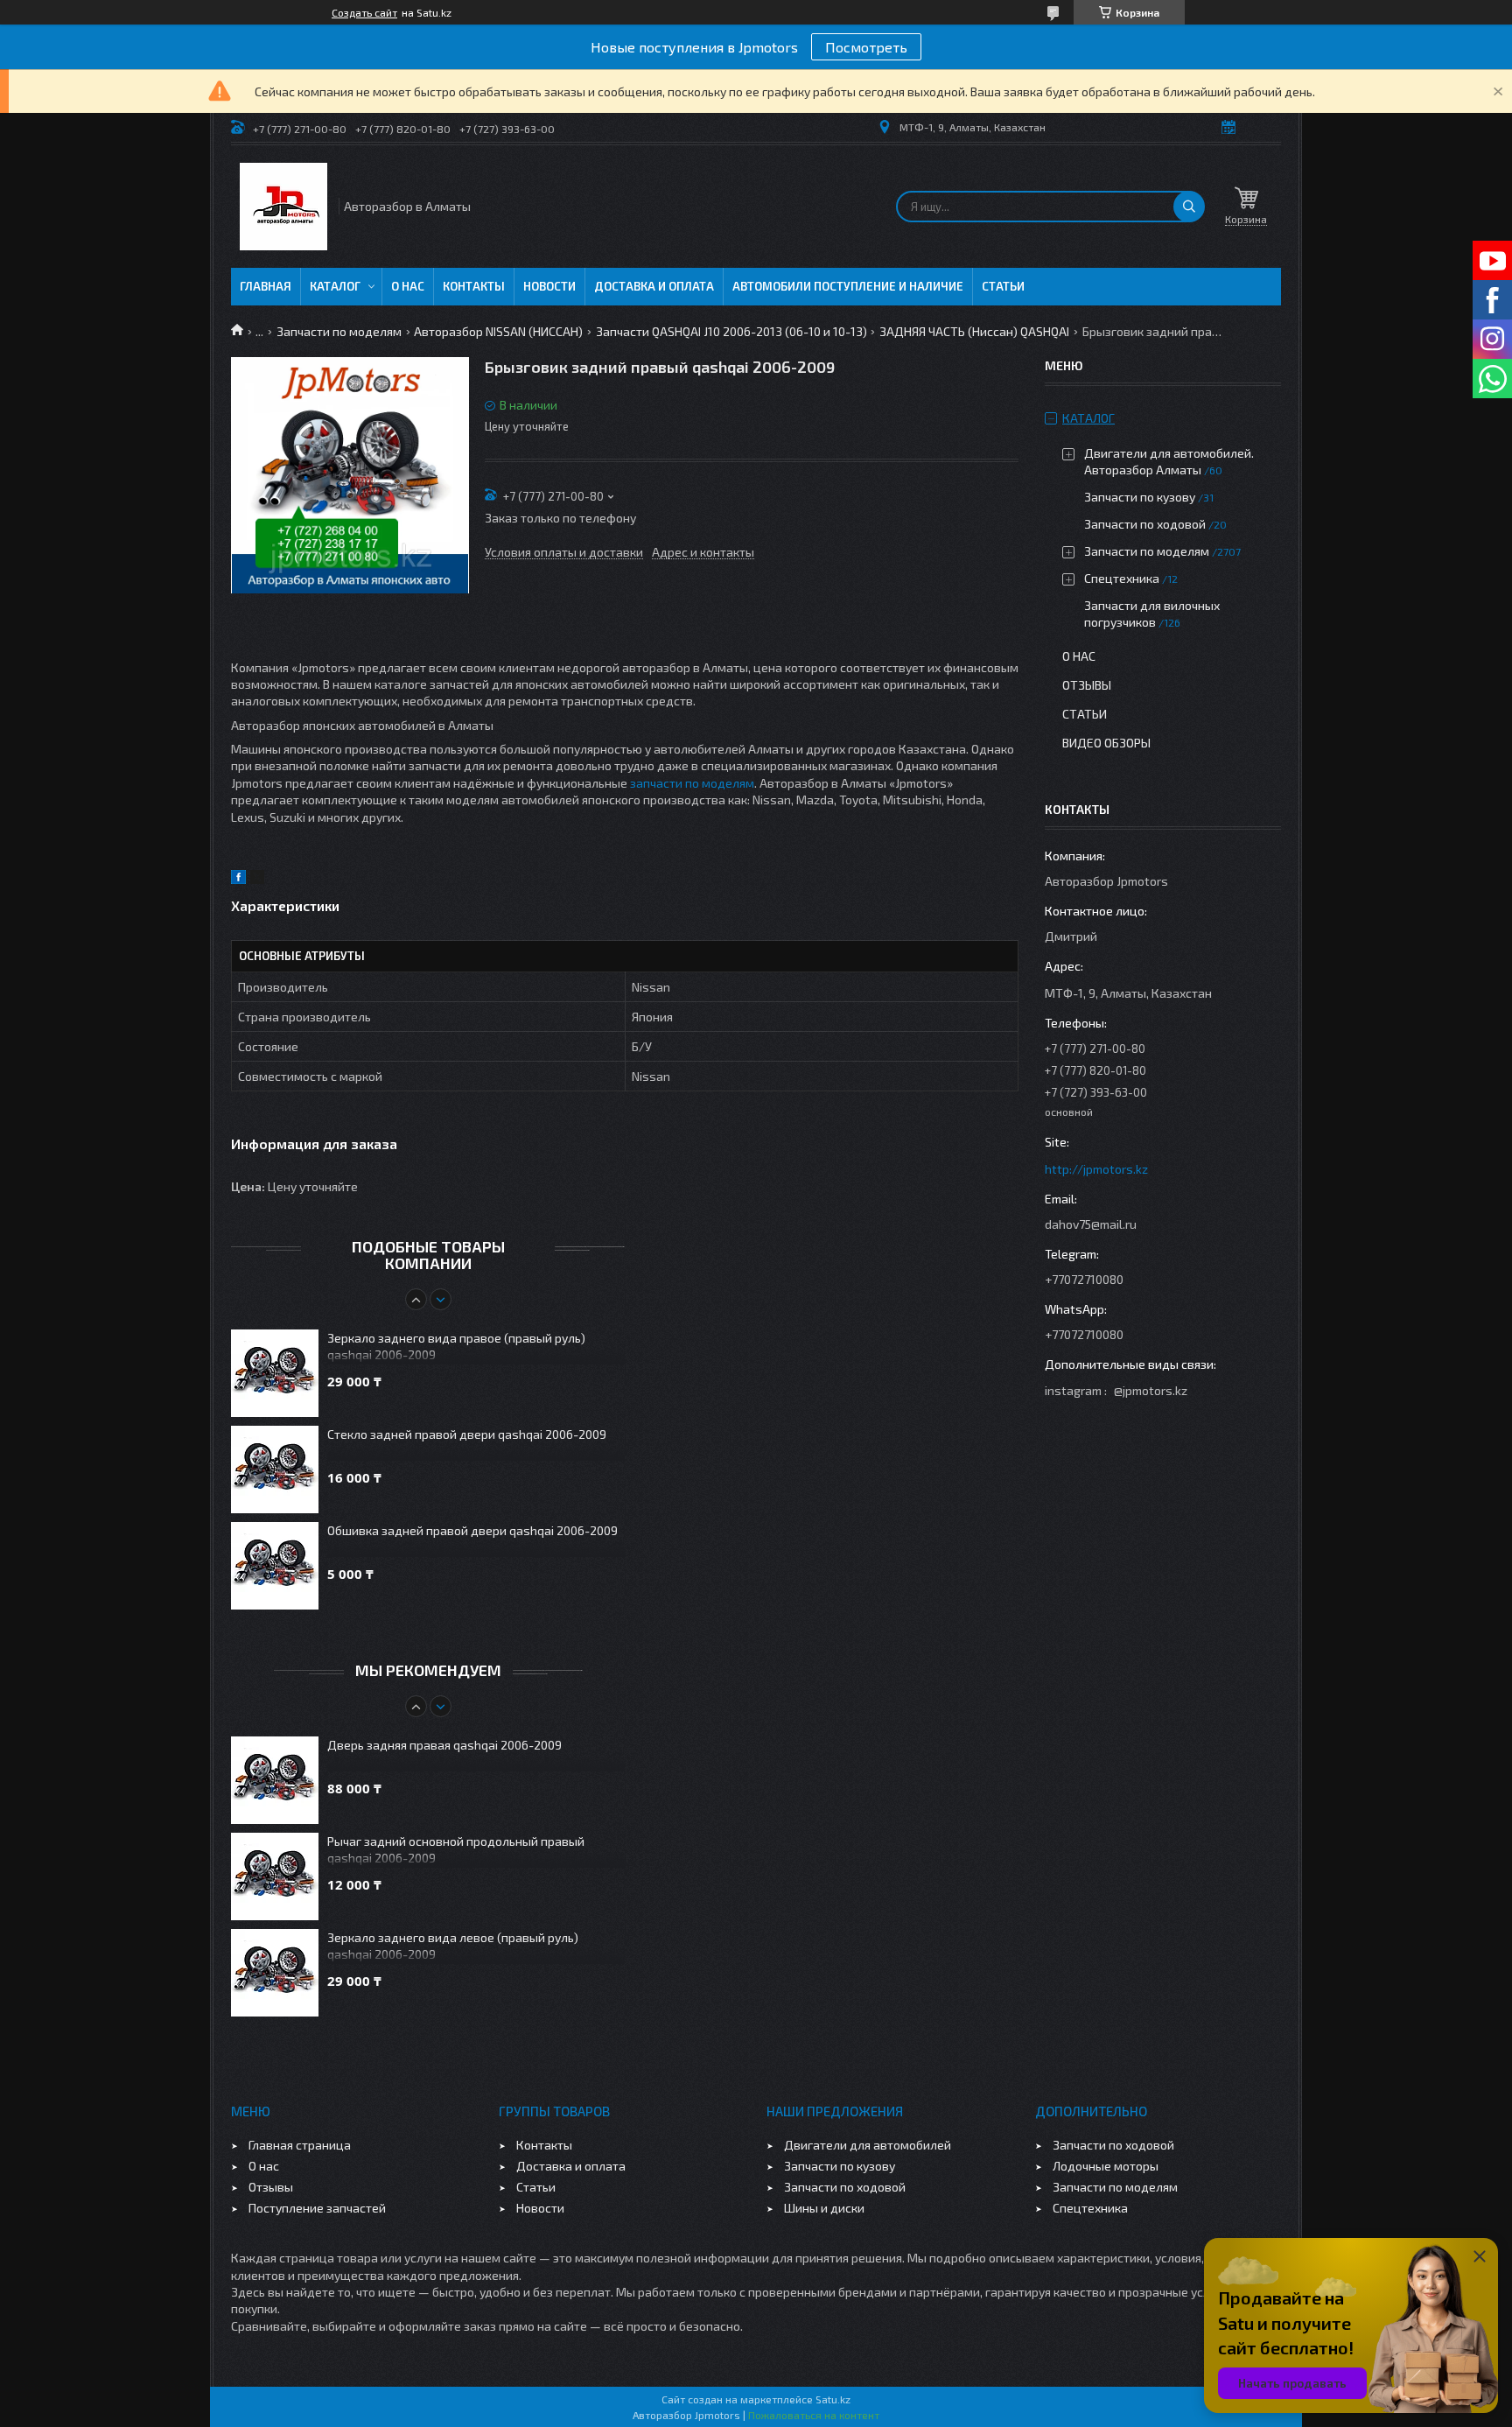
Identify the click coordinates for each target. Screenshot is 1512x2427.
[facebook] (238, 879)
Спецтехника (1122, 578)
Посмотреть (866, 47)
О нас (408, 286)
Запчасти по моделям (339, 331)
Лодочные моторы (1106, 2166)
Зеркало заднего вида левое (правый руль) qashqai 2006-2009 (453, 1946)
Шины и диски (824, 2208)
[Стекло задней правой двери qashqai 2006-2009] (275, 1470)
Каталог (335, 286)
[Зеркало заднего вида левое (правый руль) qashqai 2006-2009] (275, 1973)
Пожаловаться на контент (814, 2415)
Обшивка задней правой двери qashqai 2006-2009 (472, 1530)
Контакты (474, 286)
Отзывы (1087, 685)
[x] (257, 879)
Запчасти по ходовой (1145, 524)
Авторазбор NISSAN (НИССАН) (498, 331)
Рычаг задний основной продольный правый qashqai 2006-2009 (456, 1849)
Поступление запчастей (317, 2208)
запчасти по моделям (692, 783)
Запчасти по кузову (1140, 497)
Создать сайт (364, 12)
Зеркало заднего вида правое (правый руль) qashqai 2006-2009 (456, 1346)
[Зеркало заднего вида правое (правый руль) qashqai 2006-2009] (275, 1373)
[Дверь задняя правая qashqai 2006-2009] (275, 1780)
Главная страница (300, 2145)
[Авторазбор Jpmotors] (283, 207)
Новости (549, 286)
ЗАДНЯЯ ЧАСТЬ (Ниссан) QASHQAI (974, 331)
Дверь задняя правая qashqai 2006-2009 (444, 1745)
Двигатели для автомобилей (868, 2145)
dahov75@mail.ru (1091, 1224)
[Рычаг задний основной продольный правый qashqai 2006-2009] (275, 1876)
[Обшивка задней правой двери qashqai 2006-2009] (275, 1566)
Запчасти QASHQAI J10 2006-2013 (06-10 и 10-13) (731, 331)
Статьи (1003, 286)
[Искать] (1189, 207)
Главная (266, 286)
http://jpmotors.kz (1096, 1169)
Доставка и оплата (654, 286)
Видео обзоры (1106, 743)
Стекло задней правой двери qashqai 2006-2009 (467, 1434)
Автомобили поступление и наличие (848, 286)
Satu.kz (833, 2399)
